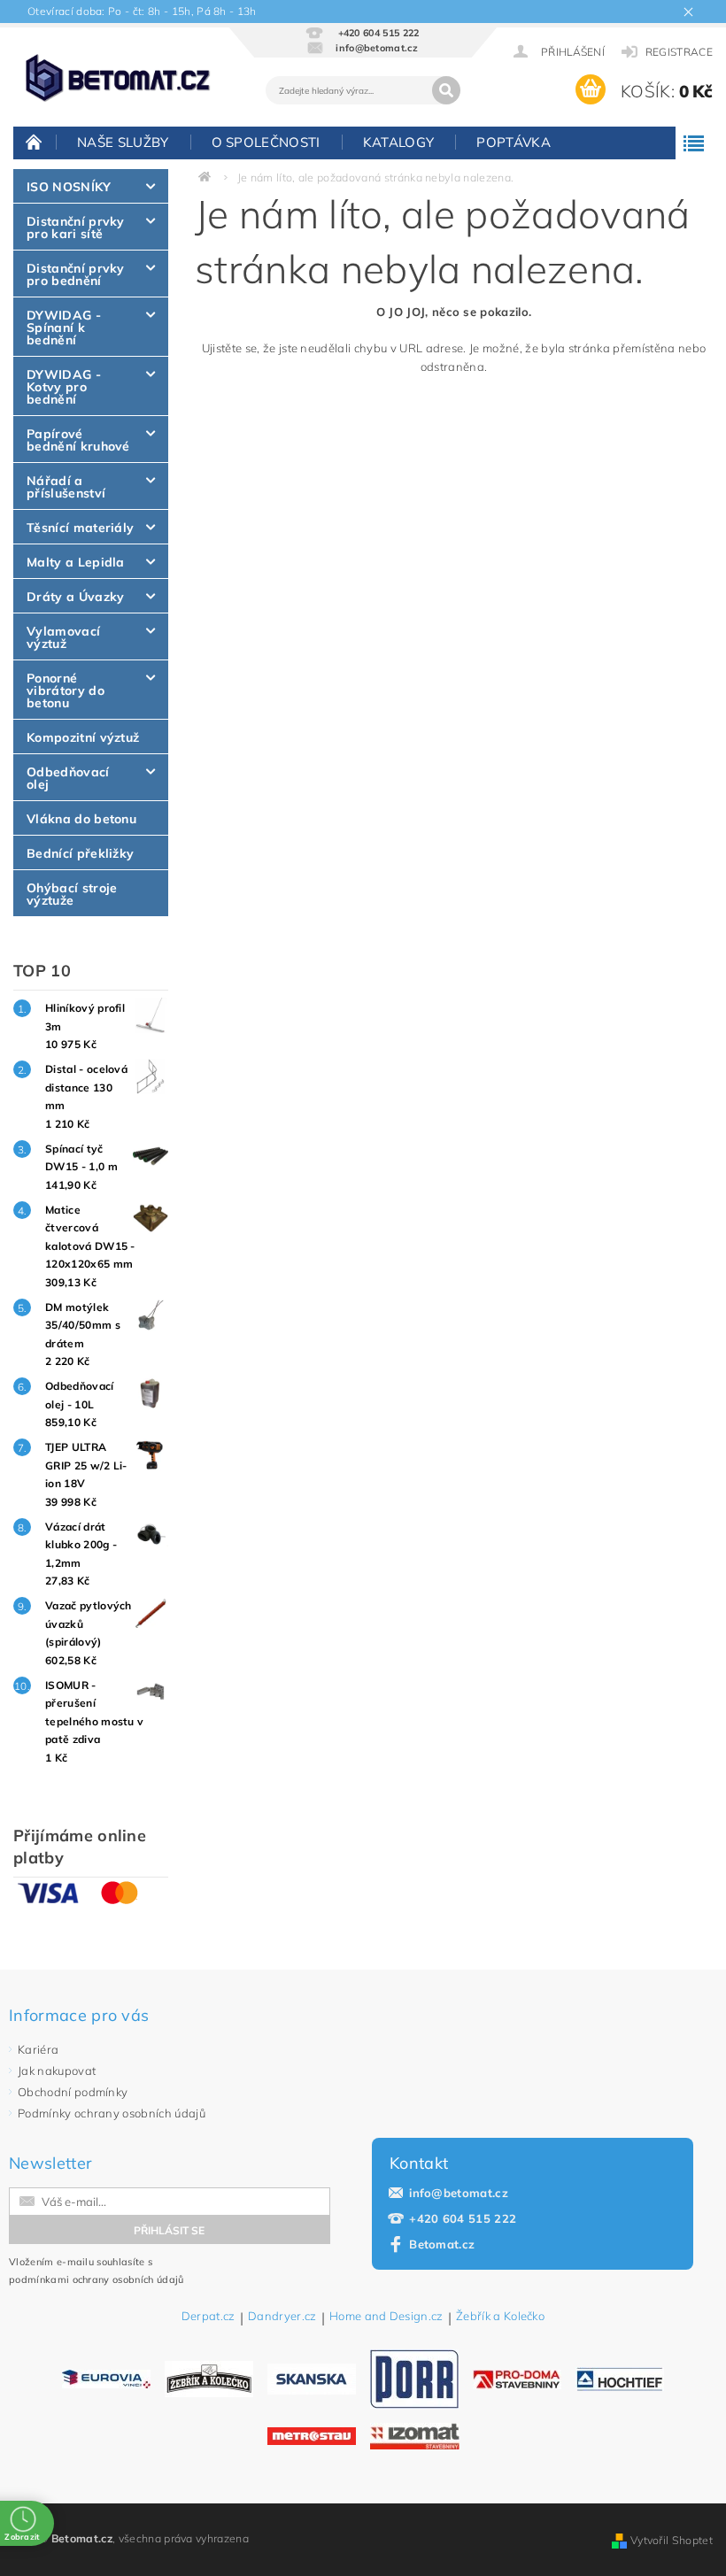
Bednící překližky (80, 853)
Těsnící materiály (80, 528)
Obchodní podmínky (73, 2092)
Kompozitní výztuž (83, 737)
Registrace (679, 52)
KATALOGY (399, 142)
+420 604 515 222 (463, 2218)
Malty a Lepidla (76, 562)
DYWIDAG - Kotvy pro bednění (64, 387)
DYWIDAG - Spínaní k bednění (64, 328)
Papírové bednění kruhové (78, 440)
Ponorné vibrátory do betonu (66, 690)
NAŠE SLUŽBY (123, 142)
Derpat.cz (209, 2317)
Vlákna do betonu (81, 819)
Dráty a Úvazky (75, 597)
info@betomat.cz (459, 2193)
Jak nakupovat (57, 2071)
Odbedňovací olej (68, 778)
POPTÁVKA (514, 142)
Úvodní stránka (35, 142)
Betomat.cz (442, 2244)
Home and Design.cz (386, 2317)
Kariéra (38, 2049)
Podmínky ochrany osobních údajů (112, 2113)
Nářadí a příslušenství (66, 487)
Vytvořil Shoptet (672, 2540)
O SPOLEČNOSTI (266, 142)
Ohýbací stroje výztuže (72, 894)
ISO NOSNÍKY (69, 187)
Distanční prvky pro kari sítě (76, 228)
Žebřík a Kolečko (500, 2317)
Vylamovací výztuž (63, 637)
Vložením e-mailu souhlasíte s (97, 2271)
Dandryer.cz (282, 2317)
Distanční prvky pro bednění (76, 274)
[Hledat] (446, 90)
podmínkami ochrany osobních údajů (97, 2279)
